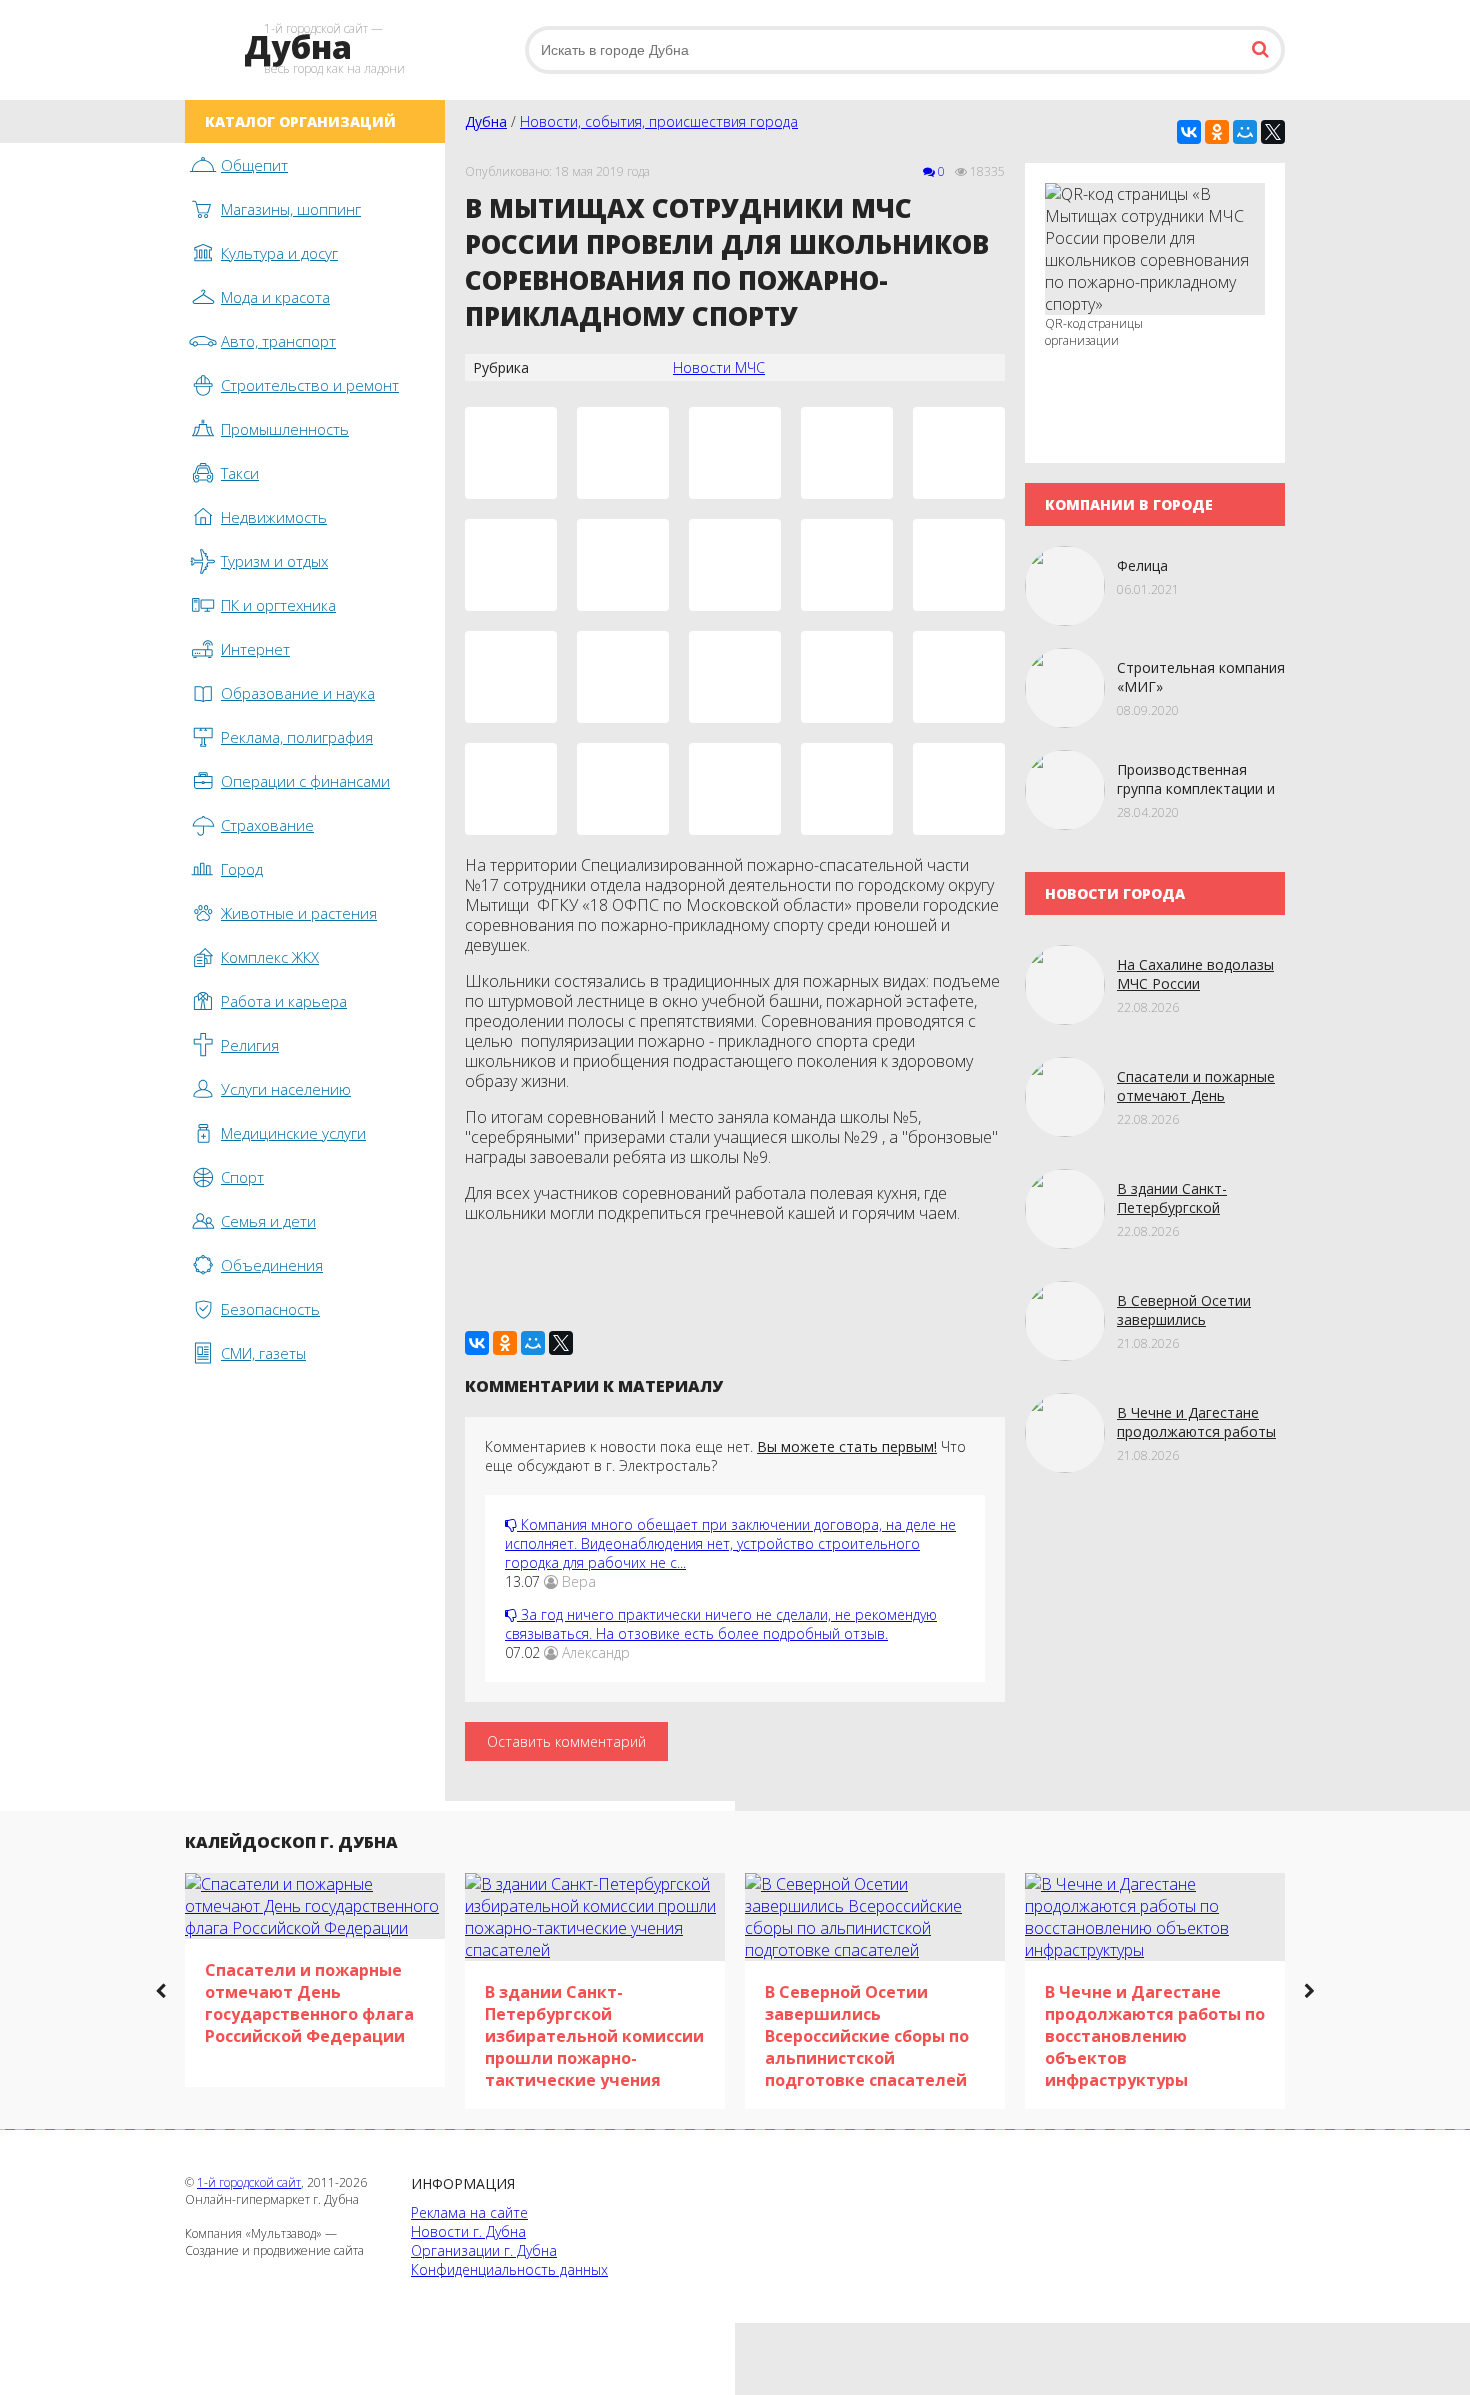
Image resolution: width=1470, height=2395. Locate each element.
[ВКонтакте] (1189, 132)
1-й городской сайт (249, 2182)
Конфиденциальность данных (509, 2269)
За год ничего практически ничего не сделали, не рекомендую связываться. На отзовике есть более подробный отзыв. (721, 1624)
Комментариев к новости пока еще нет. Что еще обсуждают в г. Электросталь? (725, 1456)
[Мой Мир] (1245, 132)
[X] (1273, 132)
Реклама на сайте (469, 2212)
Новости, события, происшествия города (659, 121)
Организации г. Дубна (484, 2250)
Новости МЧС (719, 367)
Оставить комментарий (566, 1741)
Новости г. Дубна (468, 2231)
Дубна (486, 121)
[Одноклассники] (1217, 132)
